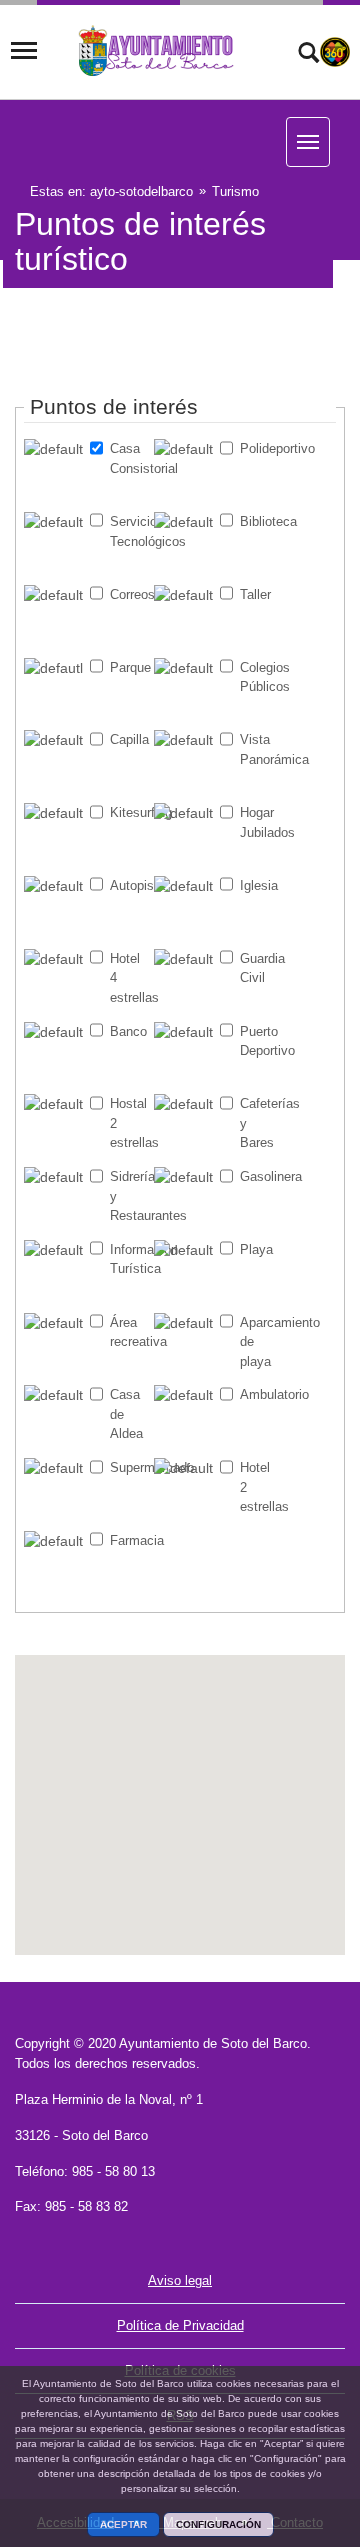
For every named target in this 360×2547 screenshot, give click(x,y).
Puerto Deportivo (258, 1041)
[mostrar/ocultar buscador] (308, 55)
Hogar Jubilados (258, 822)
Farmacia (128, 1540)
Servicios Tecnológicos (128, 531)
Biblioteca (258, 521)
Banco (128, 1031)
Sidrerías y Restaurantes (128, 1196)
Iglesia (258, 885)
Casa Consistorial (128, 458)
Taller (255, 594)
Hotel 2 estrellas (258, 1487)
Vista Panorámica (258, 749)
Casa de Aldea (126, 1414)
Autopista (128, 885)
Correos (128, 594)
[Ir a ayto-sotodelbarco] (157, 51)
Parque (128, 667)
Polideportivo (258, 448)
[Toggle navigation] (24, 51)
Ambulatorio (258, 1394)
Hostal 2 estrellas (128, 1123)
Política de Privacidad (180, 2325)
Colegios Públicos (258, 677)
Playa (256, 1249)
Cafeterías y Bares (258, 1123)
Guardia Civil (258, 968)
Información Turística (128, 1259)
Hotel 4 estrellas (128, 978)
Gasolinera (258, 1176)
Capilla (128, 739)
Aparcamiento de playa (258, 1342)
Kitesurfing (128, 812)
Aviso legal (180, 2280)
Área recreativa (128, 1332)
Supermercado (128, 1467)
